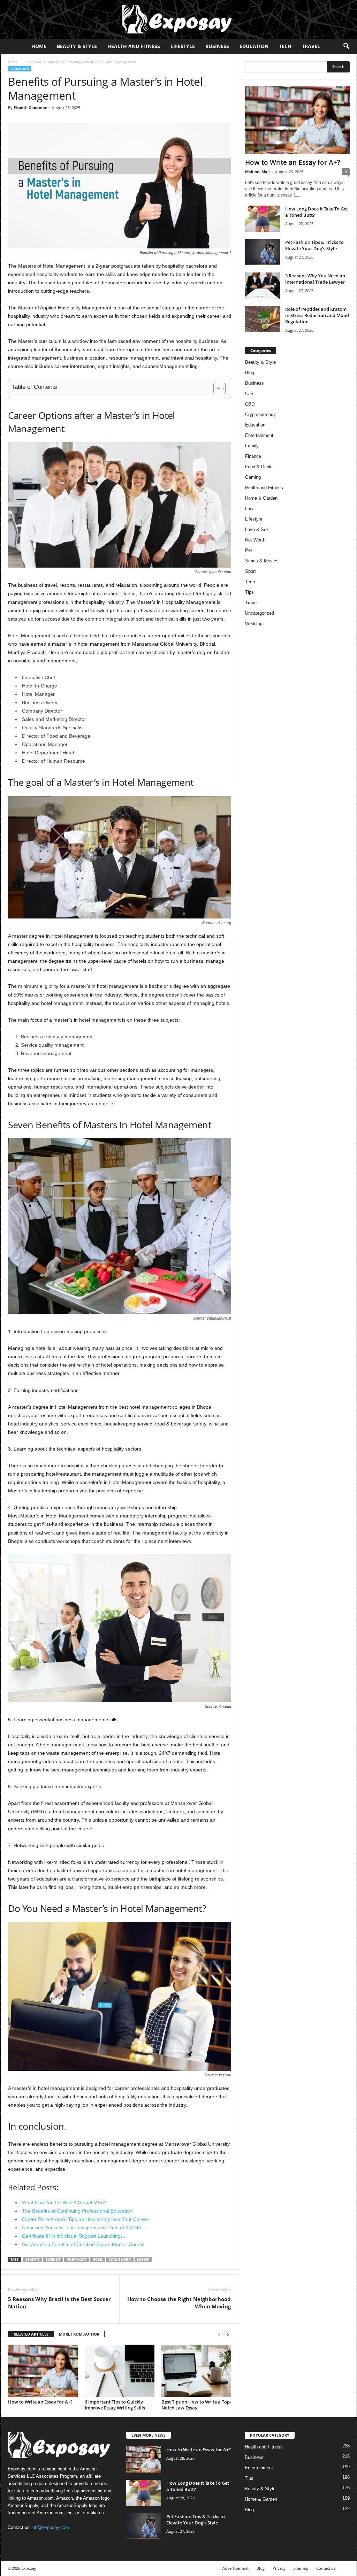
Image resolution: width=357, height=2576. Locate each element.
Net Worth (255, 540)
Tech (285, 46)
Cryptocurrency (260, 414)
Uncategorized (260, 613)
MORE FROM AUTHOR (79, 2334)
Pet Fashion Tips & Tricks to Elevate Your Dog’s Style (314, 245)
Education (254, 46)
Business (217, 46)
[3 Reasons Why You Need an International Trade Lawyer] (263, 286)
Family (252, 446)
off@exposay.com (51, 2527)
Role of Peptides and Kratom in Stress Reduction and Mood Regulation (317, 315)
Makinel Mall (257, 172)
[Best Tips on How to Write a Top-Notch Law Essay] (196, 2371)
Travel (311, 46)
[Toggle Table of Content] (216, 389)
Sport (250, 571)
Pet (249, 550)
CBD (250, 404)
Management (120, 2259)
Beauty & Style (77, 46)
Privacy (279, 2568)
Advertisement (236, 2568)
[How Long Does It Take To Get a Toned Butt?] (263, 219)
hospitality (77, 2259)
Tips (249, 592)
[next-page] (228, 2334)
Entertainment (259, 435)
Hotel (98, 2259)
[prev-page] (219, 2334)
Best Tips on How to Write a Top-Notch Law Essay (196, 2405)
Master (143, 2259)
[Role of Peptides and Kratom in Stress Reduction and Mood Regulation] (263, 319)
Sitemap (301, 2568)
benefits (33, 2259)
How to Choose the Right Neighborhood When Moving (179, 2303)
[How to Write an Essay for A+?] (43, 2371)
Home (39, 46)
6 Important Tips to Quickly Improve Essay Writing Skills (115, 2405)
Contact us (326, 2568)
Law (249, 509)
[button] (346, 46)
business (53, 2259)
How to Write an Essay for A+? (40, 2402)
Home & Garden (261, 498)
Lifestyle (183, 46)
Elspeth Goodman (31, 107)
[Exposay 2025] (178, 19)
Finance (253, 456)
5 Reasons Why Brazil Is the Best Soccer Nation (59, 2303)
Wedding (254, 624)
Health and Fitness (134, 46)
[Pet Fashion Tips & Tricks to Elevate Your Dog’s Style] (263, 252)
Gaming (253, 477)
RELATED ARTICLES (31, 2334)
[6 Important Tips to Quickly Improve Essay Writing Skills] (120, 2371)
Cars (250, 394)
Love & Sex (257, 529)
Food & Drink (258, 467)
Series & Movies (262, 561)
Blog (250, 373)
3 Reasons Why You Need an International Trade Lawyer (315, 279)
